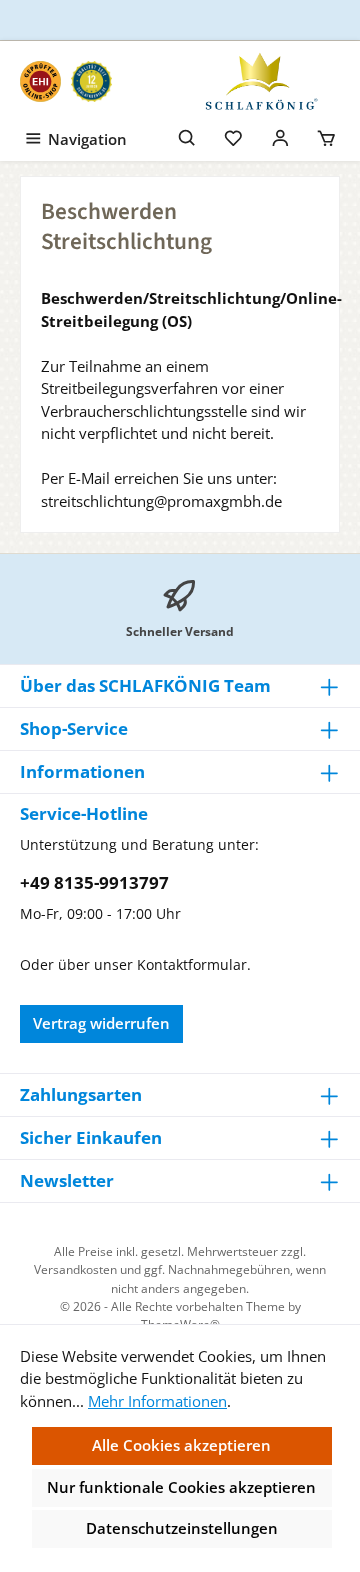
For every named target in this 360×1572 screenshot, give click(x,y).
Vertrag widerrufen (101, 1023)
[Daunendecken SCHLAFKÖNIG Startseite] (260, 81)
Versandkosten (75, 1269)
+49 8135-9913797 (94, 882)
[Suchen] (187, 136)
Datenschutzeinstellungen (182, 1528)
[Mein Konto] (280, 136)
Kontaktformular (192, 964)
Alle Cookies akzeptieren (181, 1445)
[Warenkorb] (326, 136)
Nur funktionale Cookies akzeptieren (181, 1487)
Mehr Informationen (157, 1401)
